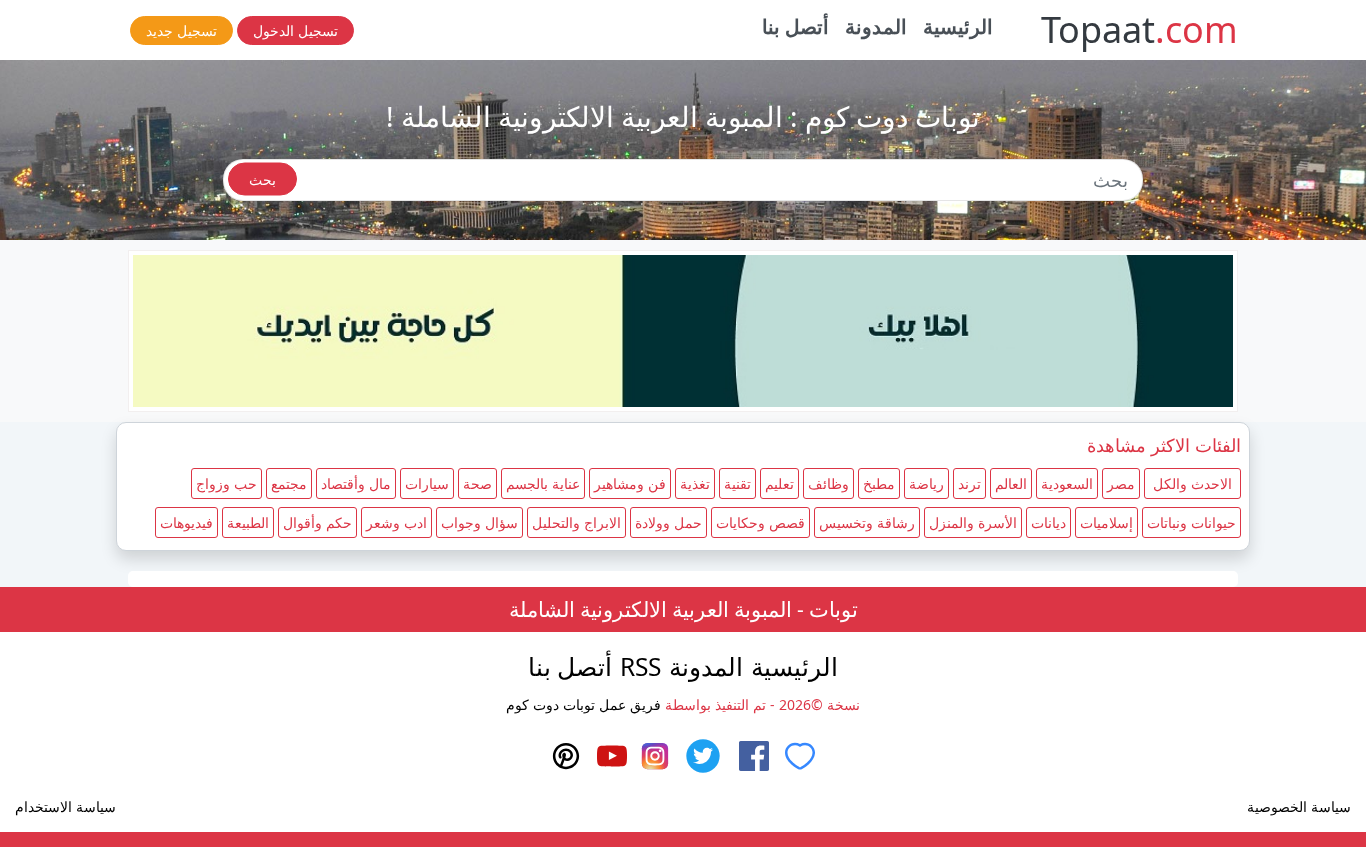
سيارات (427, 483)
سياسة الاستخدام (65, 806)
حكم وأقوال (317, 522)
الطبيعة (248, 522)
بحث (262, 179)
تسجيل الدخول (295, 30)
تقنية (737, 483)
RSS (640, 666)
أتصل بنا (796, 26)
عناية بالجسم (543, 483)
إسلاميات (1106, 522)
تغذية (695, 483)
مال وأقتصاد (356, 483)
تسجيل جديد (181, 30)
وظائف (828, 483)
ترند (969, 483)
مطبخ (879, 483)
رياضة (926, 483)
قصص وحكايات (760, 522)
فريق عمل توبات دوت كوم (583, 704)
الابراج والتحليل (576, 522)
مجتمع (289, 483)
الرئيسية (958, 26)
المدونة (876, 26)
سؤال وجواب (479, 522)
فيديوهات (186, 522)
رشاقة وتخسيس (867, 522)
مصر (1121, 483)
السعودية (1067, 483)
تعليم (779, 483)
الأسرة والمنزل (973, 522)
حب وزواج (226, 483)
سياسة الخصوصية (1299, 806)
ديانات (1048, 522)
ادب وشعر (396, 522)
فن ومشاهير (630, 483)
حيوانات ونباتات (1191, 522)
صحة (477, 483)
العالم (1011, 483)
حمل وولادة (668, 522)
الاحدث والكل (1192, 483)
